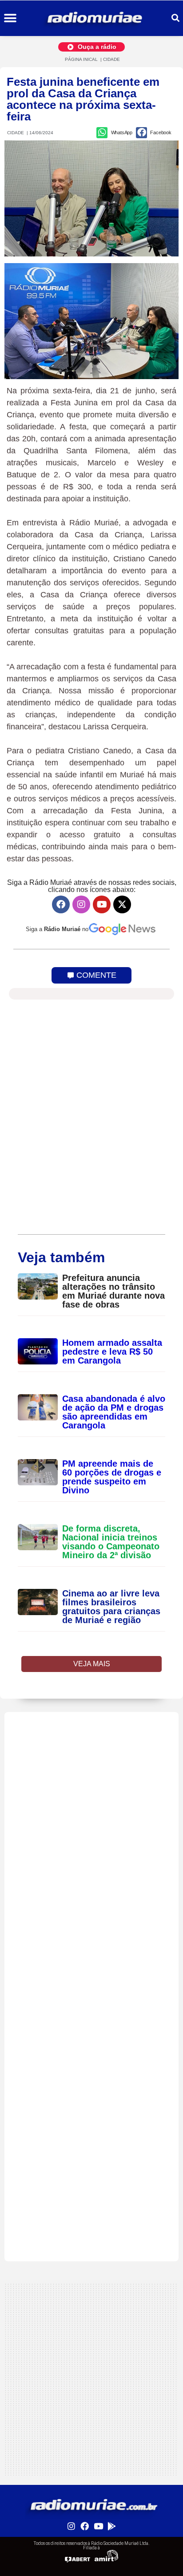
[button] (10, 18)
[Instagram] (81, 904)
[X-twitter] (122, 904)
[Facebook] (61, 904)
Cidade (111, 59)
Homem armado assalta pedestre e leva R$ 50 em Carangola (112, 1352)
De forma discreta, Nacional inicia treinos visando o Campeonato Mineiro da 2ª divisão (111, 1542)
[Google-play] (111, 2526)
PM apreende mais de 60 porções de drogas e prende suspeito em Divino (112, 1477)
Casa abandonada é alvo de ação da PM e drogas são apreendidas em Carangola (114, 1412)
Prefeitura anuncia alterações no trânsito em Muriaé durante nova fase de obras (113, 1291)
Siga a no (57, 929)
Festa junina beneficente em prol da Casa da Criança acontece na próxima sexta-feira (83, 99)
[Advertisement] (91, 1804)
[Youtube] (102, 904)
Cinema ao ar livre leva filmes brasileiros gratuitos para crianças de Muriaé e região (111, 1607)
